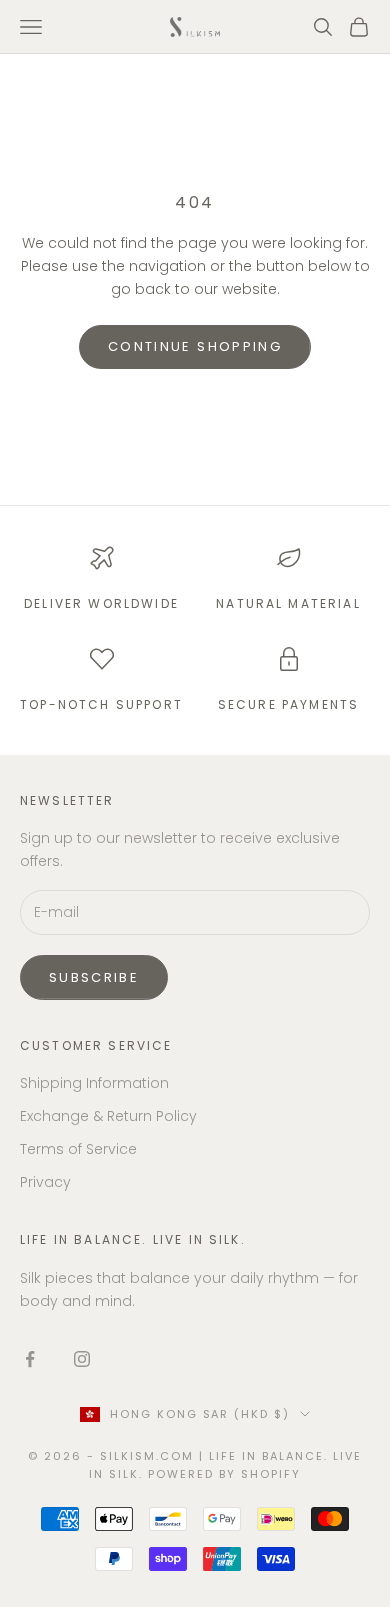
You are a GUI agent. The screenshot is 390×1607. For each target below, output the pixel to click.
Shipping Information (94, 1083)
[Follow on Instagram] (82, 1359)
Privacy (45, 1182)
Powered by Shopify (224, 1474)
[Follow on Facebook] (30, 1359)
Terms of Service (78, 1149)
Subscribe (94, 977)
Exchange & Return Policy (108, 1116)
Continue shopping (195, 346)
